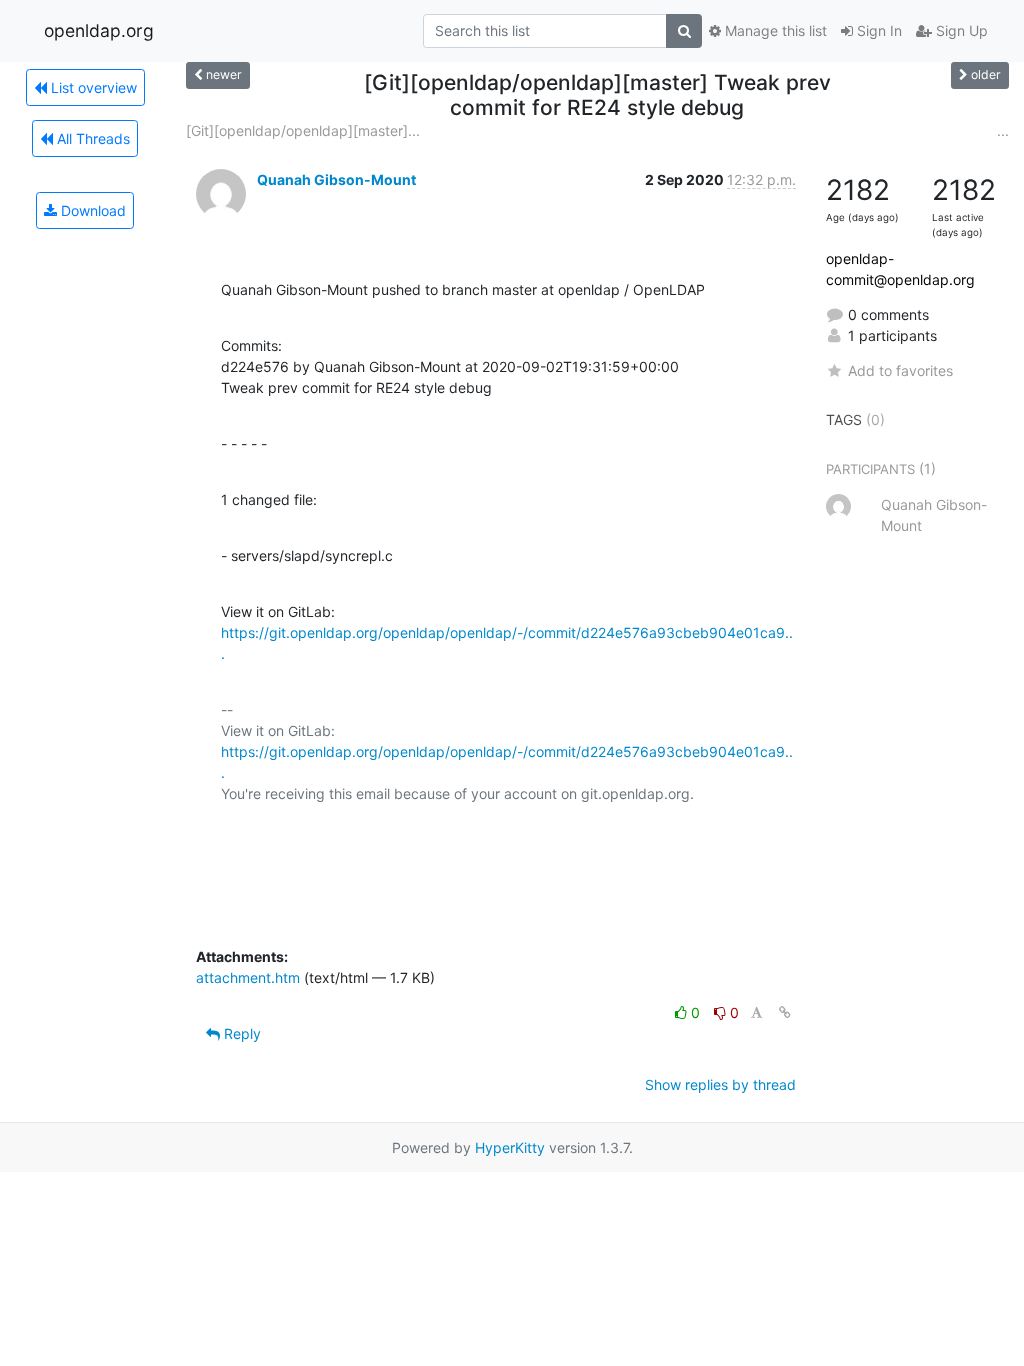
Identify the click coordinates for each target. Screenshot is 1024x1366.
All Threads (91, 138)
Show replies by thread (720, 1084)
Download (91, 210)
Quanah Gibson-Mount (336, 179)
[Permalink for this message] (785, 1012)
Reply (240, 1033)
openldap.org (99, 30)
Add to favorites (900, 370)
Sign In (877, 30)
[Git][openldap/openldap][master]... (303, 130)
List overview (92, 87)
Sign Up (960, 30)
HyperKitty (510, 1147)
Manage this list (774, 30)
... (1003, 130)
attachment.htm (248, 977)
